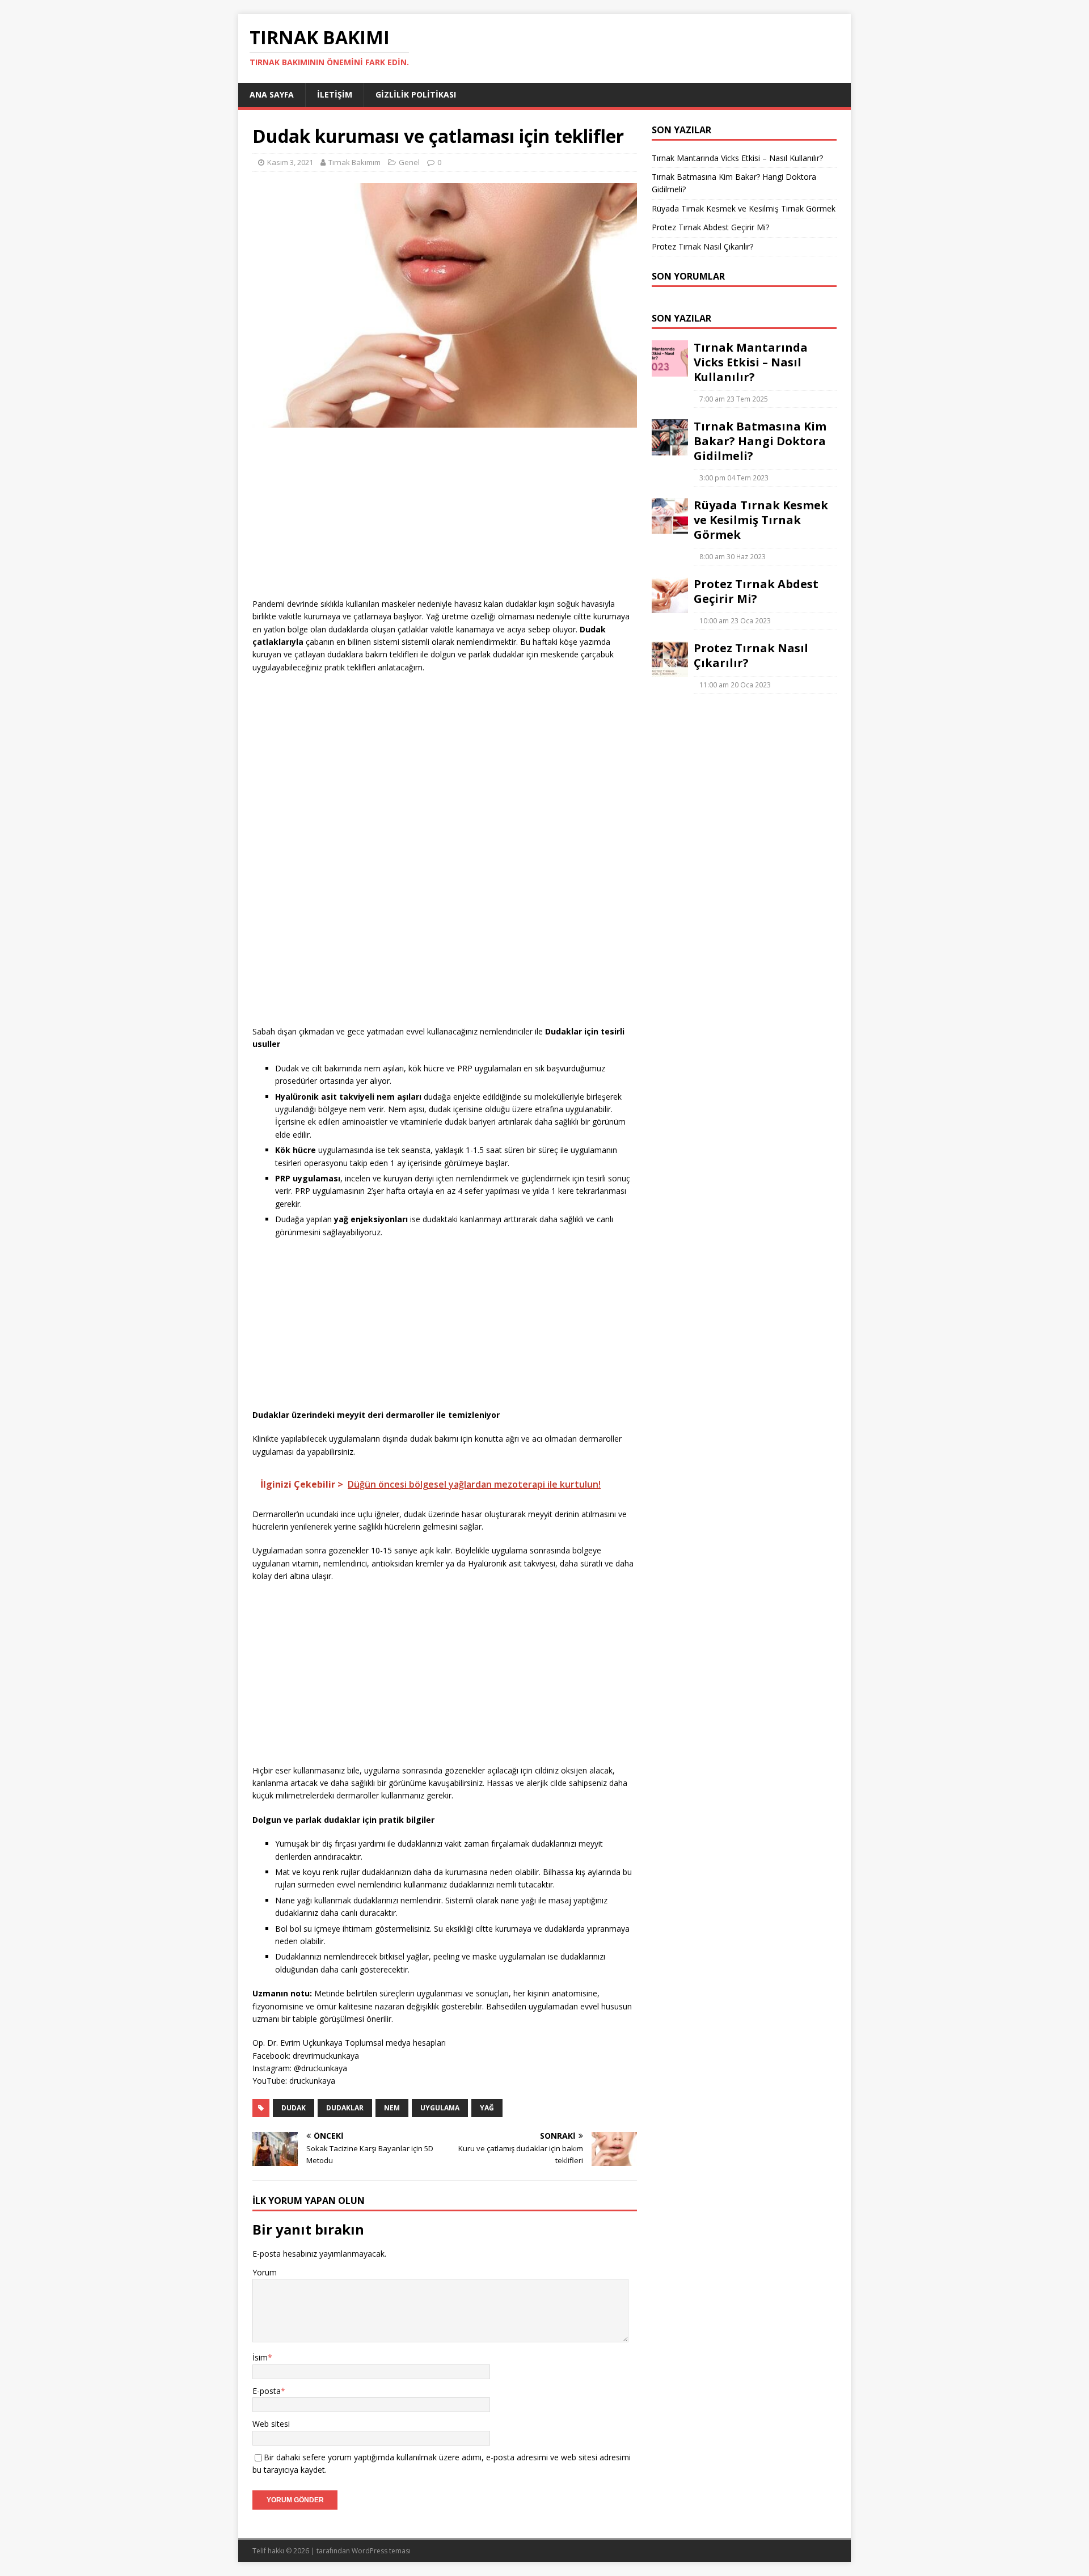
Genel (409, 162)
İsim (260, 2357)
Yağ (487, 2108)
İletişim (335, 94)
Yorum (265, 2272)
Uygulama (440, 2108)
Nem (392, 2108)
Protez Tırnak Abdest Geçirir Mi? (710, 227)
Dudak (294, 2108)
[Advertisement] (445, 518)
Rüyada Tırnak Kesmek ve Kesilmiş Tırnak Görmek (744, 208)
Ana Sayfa (272, 94)
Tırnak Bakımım (354, 162)
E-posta (267, 2391)
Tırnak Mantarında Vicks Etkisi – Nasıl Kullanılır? (737, 158)
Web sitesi (271, 2424)
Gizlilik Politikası (416, 94)
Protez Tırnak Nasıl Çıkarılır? (702, 246)
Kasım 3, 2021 (290, 162)
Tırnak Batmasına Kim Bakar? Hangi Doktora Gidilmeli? (760, 441)
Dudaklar (345, 2108)
